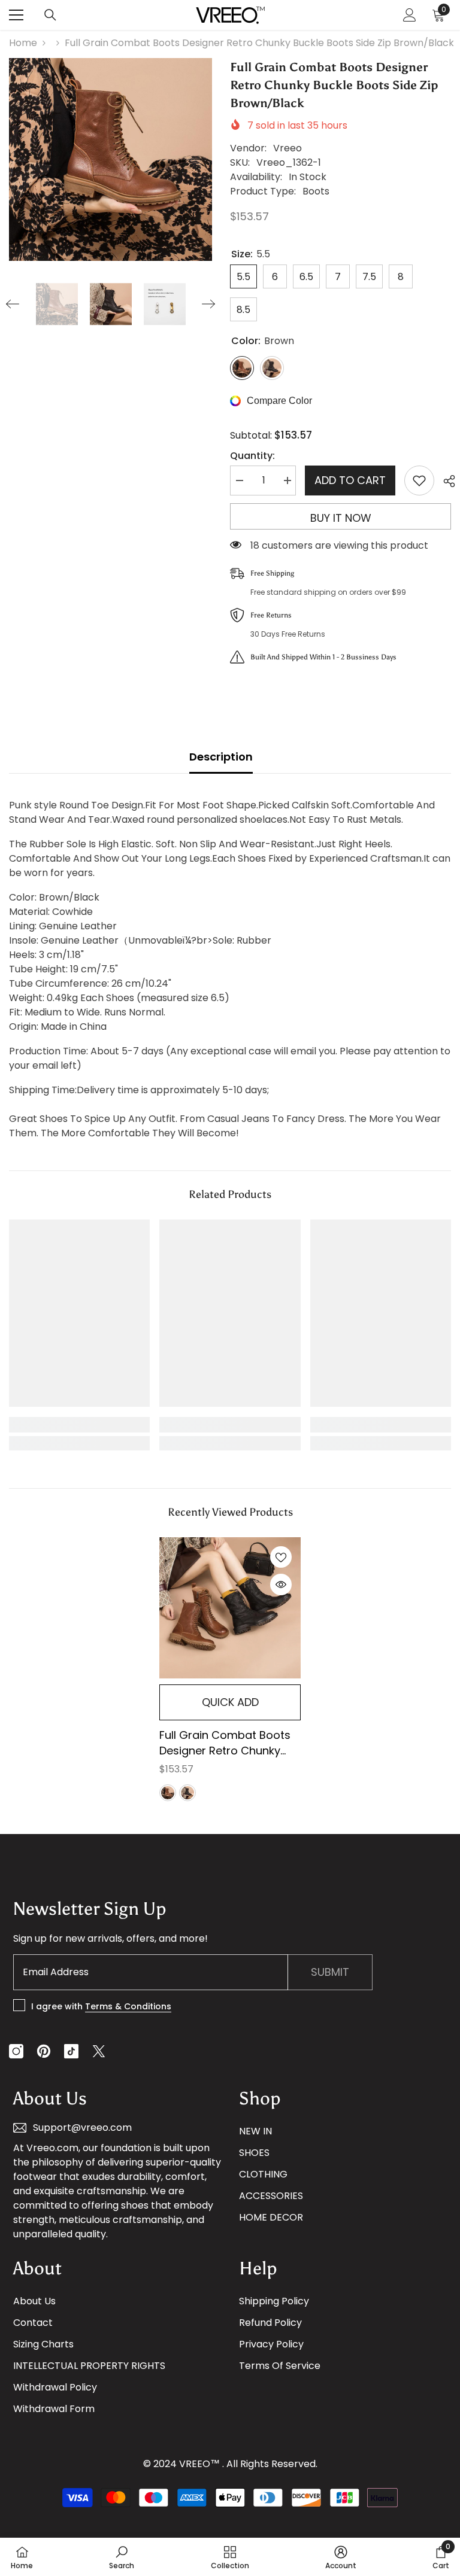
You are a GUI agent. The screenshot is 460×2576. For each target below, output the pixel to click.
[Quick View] (281, 1584)
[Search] (50, 15)
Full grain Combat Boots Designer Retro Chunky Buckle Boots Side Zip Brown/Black (225, 1743)
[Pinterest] (44, 2051)
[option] (111, 159)
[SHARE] (445, 481)
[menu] (16, 15)
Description (221, 757)
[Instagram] (16, 2051)
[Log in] (410, 15)
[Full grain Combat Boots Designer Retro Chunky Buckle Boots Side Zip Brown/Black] (230, 1608)
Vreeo (287, 148)
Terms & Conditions (128, 2006)
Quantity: (252, 456)
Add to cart (350, 480)
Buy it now (341, 518)
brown (168, 1793)
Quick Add (230, 1702)
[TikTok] (71, 2051)
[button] (13, 304)
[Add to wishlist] (419, 480)
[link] (79, 1425)
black (187, 1793)
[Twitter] (99, 2051)
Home (23, 43)
